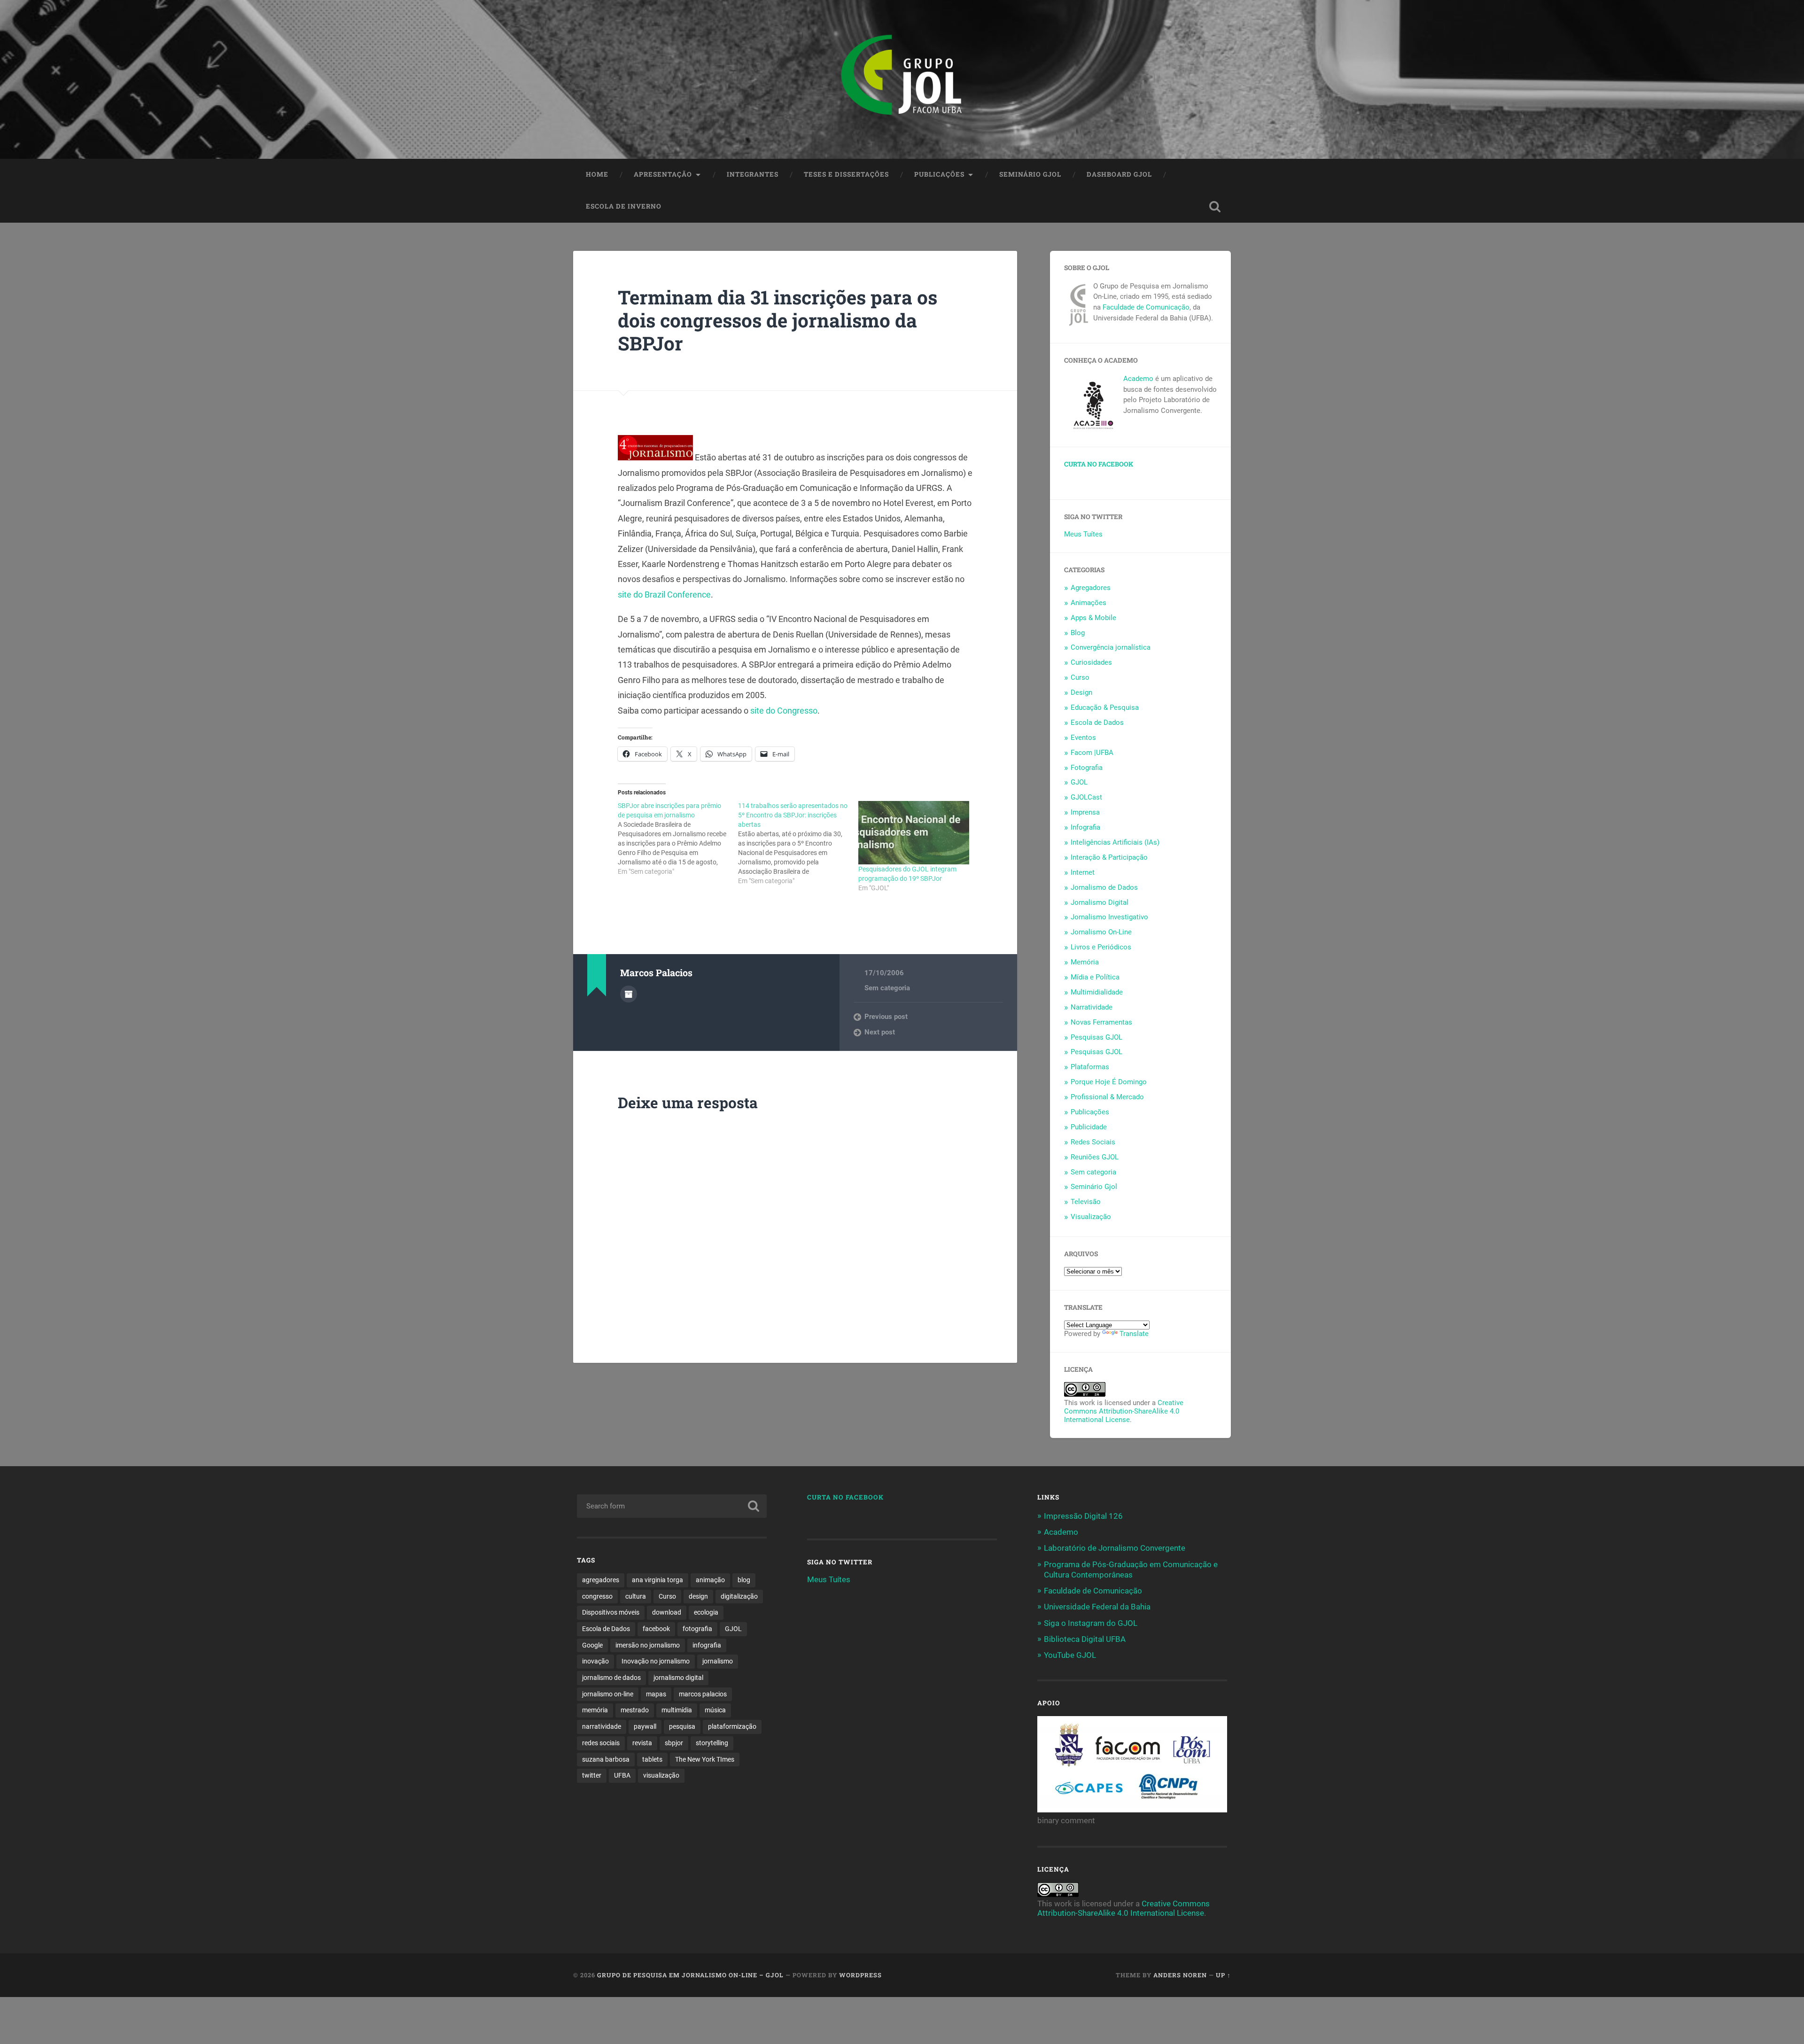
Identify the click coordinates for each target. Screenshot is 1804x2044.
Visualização (1091, 1217)
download (667, 1612)
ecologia (706, 1612)
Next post (880, 1032)
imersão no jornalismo (648, 1645)
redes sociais (601, 1743)
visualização (661, 1775)
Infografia (1085, 827)
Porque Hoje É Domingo (1109, 1082)
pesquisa (682, 1726)
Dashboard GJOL (1119, 174)
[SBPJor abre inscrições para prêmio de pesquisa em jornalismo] (678, 839)
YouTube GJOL (1070, 1655)
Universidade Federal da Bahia (1097, 1607)
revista (642, 1743)
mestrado (635, 1710)
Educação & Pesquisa (1105, 707)
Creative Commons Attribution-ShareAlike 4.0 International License (1124, 1411)
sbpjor (674, 1743)
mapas (656, 1694)
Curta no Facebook (1099, 464)
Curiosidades (1091, 662)
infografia (707, 1645)
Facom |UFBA (1092, 753)
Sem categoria (887, 988)
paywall (645, 1726)
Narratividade (1092, 1007)
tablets (652, 1759)
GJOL (1079, 782)
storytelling (712, 1743)
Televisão (1086, 1202)
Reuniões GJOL (1095, 1157)
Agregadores (1091, 588)
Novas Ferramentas (1101, 1022)
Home (597, 174)
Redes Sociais (1093, 1142)
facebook (656, 1629)
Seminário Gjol (1030, 174)
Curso (1080, 677)
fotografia (697, 1629)
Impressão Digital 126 (1083, 1516)
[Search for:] (672, 1506)
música (715, 1710)
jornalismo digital (678, 1678)
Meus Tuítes (1083, 534)
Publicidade (1089, 1127)
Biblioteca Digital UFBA (1085, 1639)
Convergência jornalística (1111, 647)
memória (595, 1710)
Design (1081, 692)
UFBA (622, 1775)
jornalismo (718, 1661)
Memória (1085, 962)
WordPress (860, 1975)
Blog (1078, 633)
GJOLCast (1086, 797)
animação (710, 1580)
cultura (636, 1596)
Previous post (886, 1017)
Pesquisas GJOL (1096, 1037)
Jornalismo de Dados (1104, 887)
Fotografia (1087, 768)
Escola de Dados (1097, 723)
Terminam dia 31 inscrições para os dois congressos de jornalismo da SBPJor (778, 320)
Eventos (1083, 738)
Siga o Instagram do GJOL (1091, 1623)
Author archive (629, 994)
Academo (1138, 379)
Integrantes (753, 174)
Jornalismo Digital (1100, 902)
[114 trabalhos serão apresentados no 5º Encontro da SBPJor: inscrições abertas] (798, 843)
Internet (1083, 872)
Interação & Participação (1109, 857)
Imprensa (1085, 812)
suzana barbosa (606, 1759)
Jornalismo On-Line (1101, 932)
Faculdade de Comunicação (1146, 307)
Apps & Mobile (1093, 618)
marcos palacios (703, 1694)
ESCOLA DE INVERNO (624, 206)
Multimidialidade (1097, 992)
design (698, 1596)
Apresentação (663, 174)
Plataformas (1090, 1067)
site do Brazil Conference (664, 595)
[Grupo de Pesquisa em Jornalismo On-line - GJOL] (902, 79)
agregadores (601, 1580)
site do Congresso (784, 711)
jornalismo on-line (608, 1694)
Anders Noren (1180, 1975)
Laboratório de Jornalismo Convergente (1115, 1548)
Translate (1134, 1334)
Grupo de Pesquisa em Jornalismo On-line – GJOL (690, 1975)
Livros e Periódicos (1101, 947)
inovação (595, 1661)
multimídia (677, 1710)
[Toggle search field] (1215, 207)
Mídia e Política (1095, 977)
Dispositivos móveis (611, 1612)
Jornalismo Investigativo (1109, 917)
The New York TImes (705, 1759)
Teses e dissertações (846, 174)
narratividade (602, 1726)
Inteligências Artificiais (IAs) (1115, 842)
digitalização (739, 1596)
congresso (597, 1596)
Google (592, 1645)
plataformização (732, 1726)
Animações (1089, 603)
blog (744, 1580)
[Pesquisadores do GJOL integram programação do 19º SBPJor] (914, 833)
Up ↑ (1223, 1975)
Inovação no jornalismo (656, 1661)
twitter (592, 1775)
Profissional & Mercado (1107, 1097)
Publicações (939, 174)
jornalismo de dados (611, 1678)
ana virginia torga (657, 1580)
